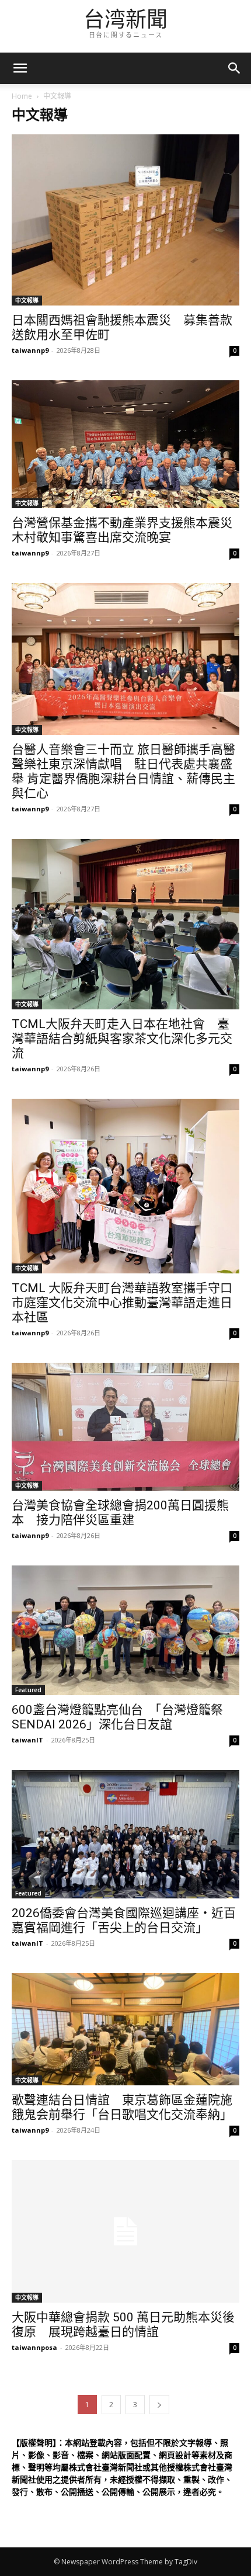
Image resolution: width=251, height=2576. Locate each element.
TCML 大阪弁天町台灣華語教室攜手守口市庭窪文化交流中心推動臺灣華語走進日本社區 (122, 1303)
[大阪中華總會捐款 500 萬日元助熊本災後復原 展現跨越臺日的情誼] (125, 2231)
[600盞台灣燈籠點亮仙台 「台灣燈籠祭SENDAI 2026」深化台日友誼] (125, 1630)
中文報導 (27, 300)
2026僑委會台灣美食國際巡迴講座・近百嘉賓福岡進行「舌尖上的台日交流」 (124, 1920)
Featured (28, 1690)
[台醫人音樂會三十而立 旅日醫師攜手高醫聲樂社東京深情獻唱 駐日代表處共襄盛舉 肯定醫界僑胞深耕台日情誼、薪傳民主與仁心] (125, 659)
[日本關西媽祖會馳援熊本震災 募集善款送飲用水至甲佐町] (125, 220)
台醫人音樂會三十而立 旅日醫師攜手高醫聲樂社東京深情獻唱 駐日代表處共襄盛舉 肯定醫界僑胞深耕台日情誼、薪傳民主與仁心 (123, 771)
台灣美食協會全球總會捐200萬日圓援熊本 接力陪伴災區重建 (120, 1513)
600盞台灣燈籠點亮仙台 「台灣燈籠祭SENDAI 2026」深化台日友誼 (117, 1717)
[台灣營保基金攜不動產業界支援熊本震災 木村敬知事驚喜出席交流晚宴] (125, 444)
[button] (235, 68)
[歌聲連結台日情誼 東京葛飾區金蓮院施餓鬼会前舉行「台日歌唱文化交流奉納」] (125, 2029)
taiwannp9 (30, 350)
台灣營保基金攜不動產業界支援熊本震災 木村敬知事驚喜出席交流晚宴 (128, 530)
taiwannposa (34, 2347)
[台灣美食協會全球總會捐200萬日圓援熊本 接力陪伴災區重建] (125, 1427)
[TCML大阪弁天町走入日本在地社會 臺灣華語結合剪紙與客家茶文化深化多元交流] (125, 924)
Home (22, 96)
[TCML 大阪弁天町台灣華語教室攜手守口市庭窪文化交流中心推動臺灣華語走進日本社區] (125, 1186)
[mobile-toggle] (20, 68)
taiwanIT (27, 1740)
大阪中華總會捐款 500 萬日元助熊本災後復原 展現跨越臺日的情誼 (123, 2325)
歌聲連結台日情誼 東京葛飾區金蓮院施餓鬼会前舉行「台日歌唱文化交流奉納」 (122, 2107)
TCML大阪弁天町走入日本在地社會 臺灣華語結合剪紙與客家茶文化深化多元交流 (122, 1039)
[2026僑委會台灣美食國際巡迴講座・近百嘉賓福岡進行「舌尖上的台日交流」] (125, 1834)
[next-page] (159, 2405)
